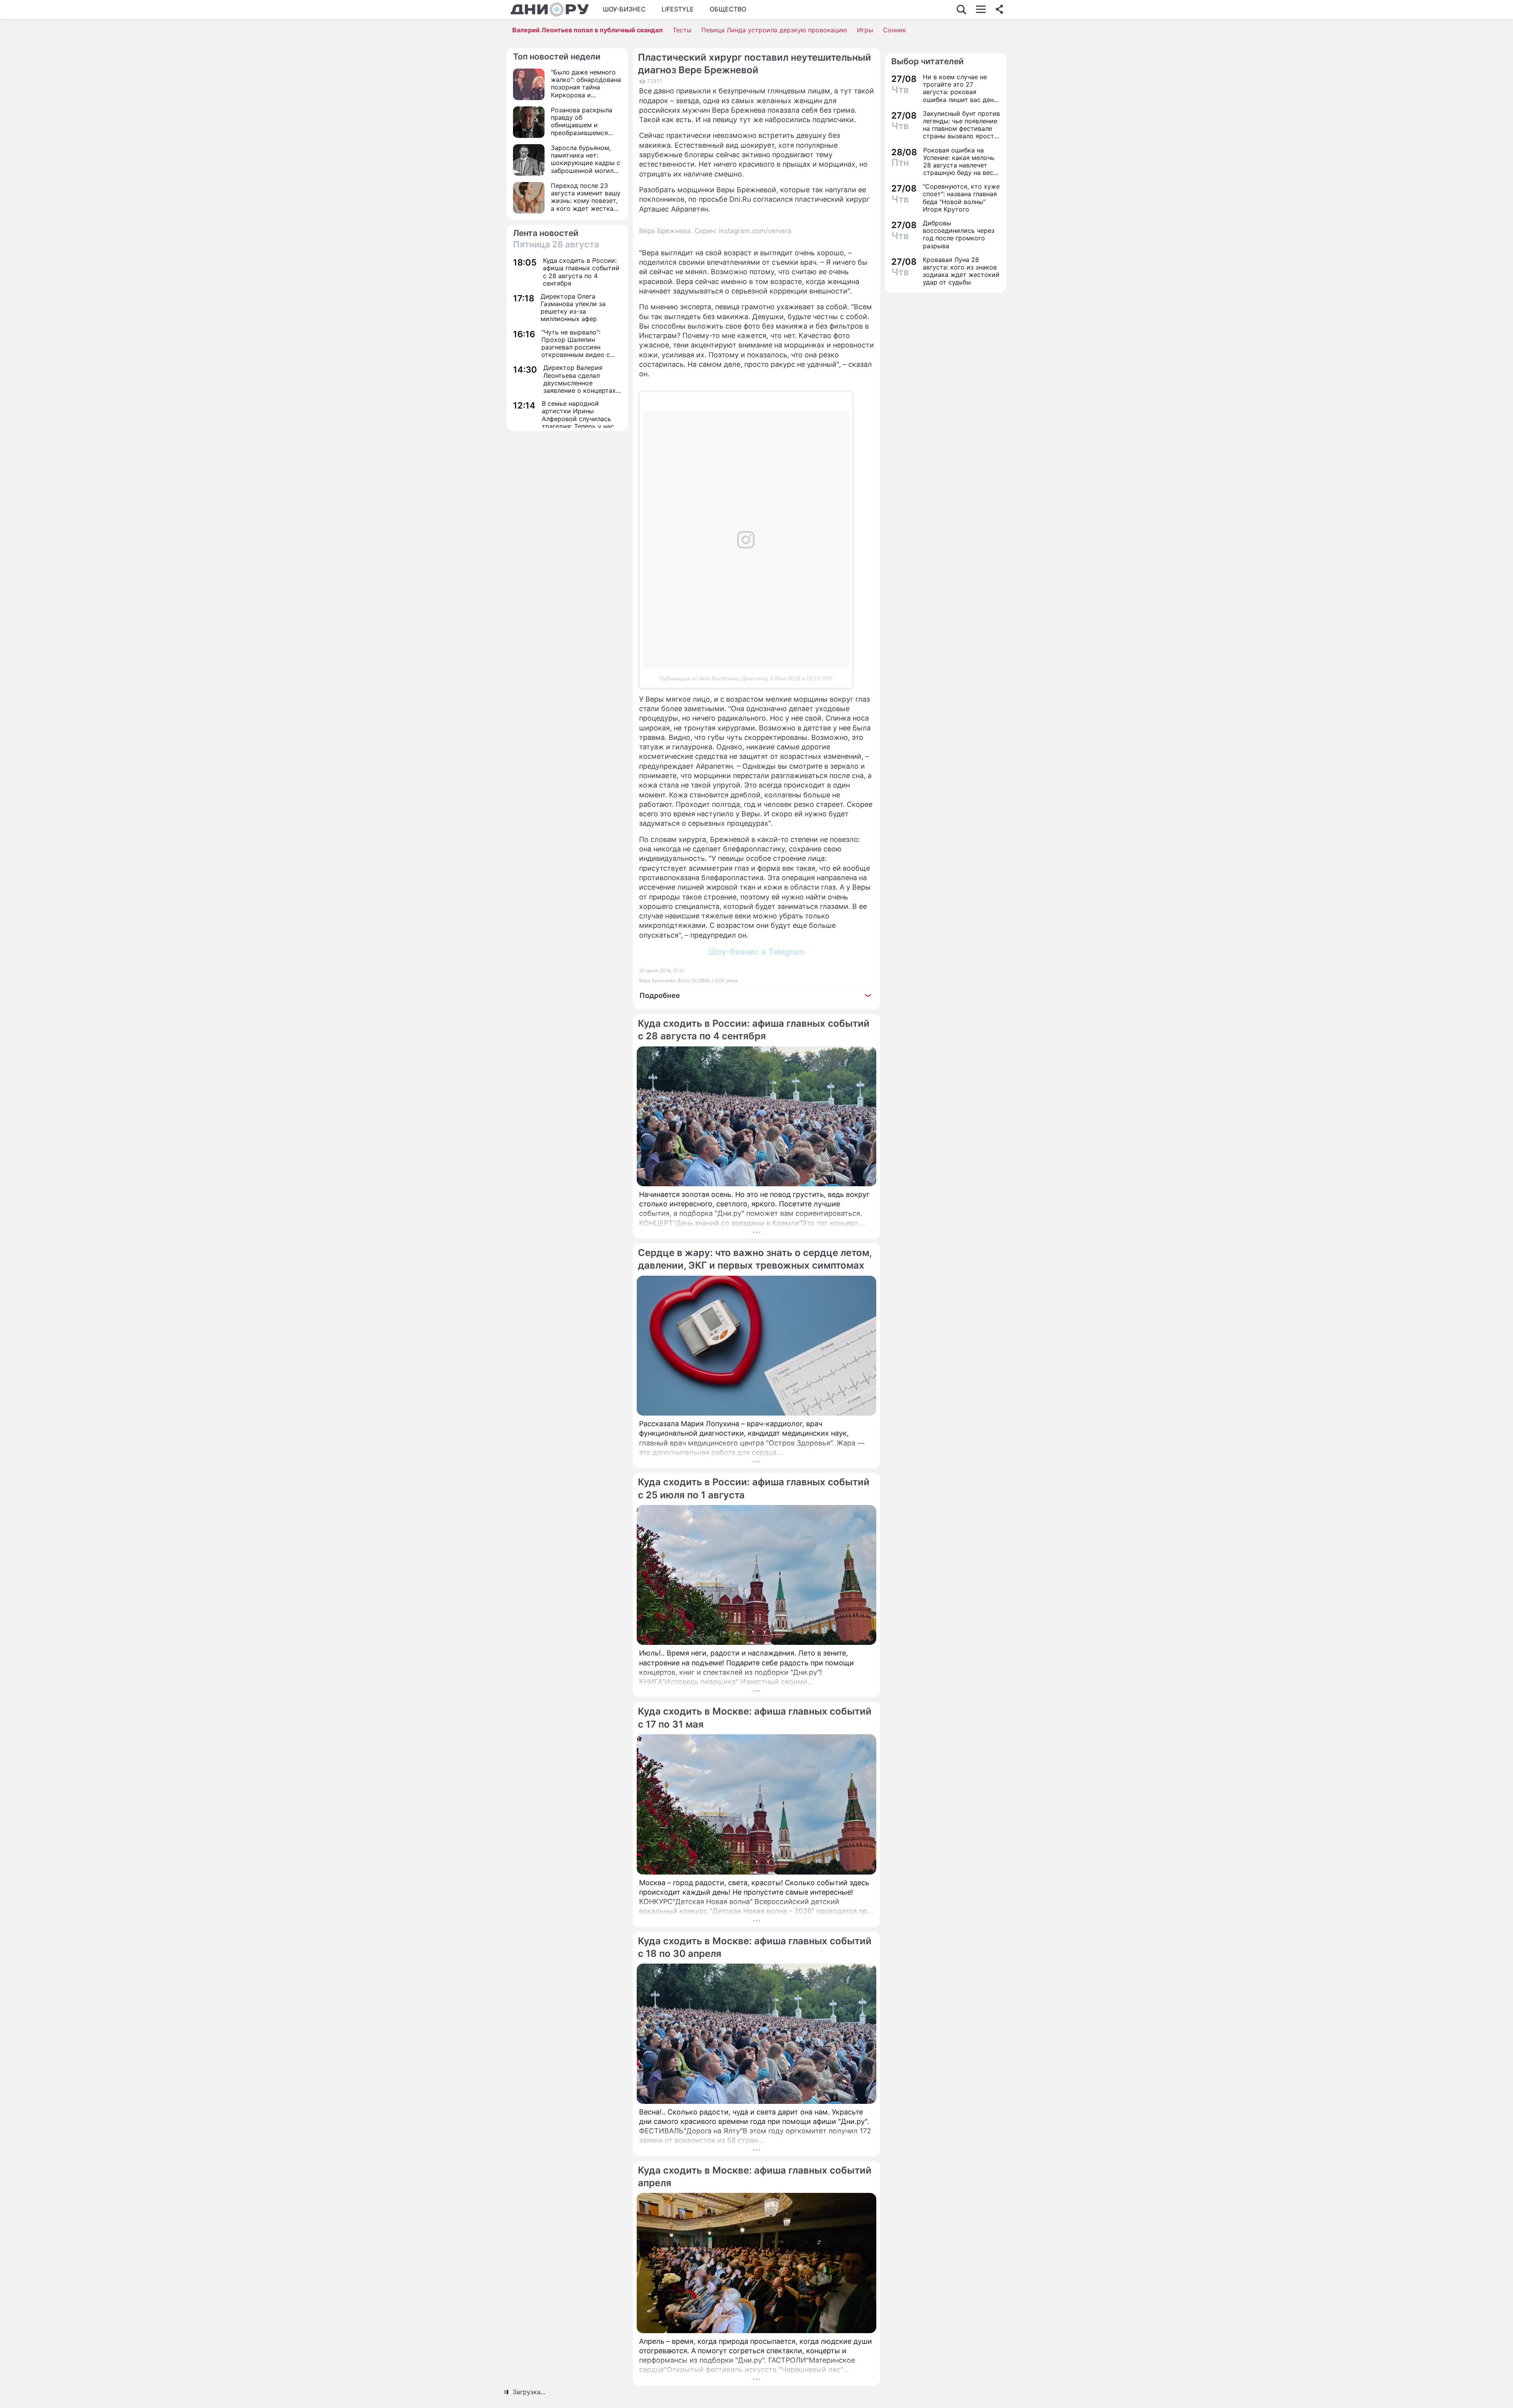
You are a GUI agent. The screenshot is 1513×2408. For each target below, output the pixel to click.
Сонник (895, 30)
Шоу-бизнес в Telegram (756, 952)
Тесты (682, 30)
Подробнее (660, 995)
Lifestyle (678, 9)
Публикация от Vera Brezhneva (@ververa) (714, 678)
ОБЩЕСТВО (728, 9)
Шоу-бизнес (624, 9)
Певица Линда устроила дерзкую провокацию (774, 30)
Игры (865, 30)
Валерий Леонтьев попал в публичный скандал (587, 30)
